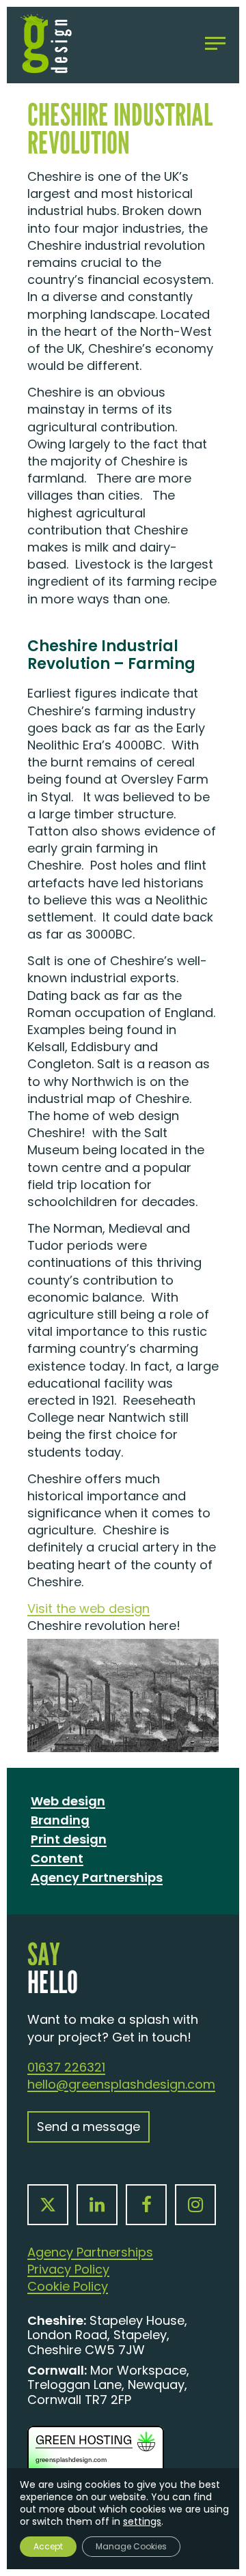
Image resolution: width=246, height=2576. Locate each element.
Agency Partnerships (97, 1877)
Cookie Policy (68, 2286)
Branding (60, 1820)
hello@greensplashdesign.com (121, 2084)
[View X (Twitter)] (48, 2205)
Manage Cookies (131, 2546)
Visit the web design (88, 1608)
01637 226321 (66, 2067)
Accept (48, 2546)
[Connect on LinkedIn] (97, 2205)
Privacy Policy (68, 2269)
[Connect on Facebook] (146, 2205)
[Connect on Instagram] (195, 2205)
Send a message (88, 2127)
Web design (68, 1801)
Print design (69, 1839)
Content (57, 1858)
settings (142, 2521)
